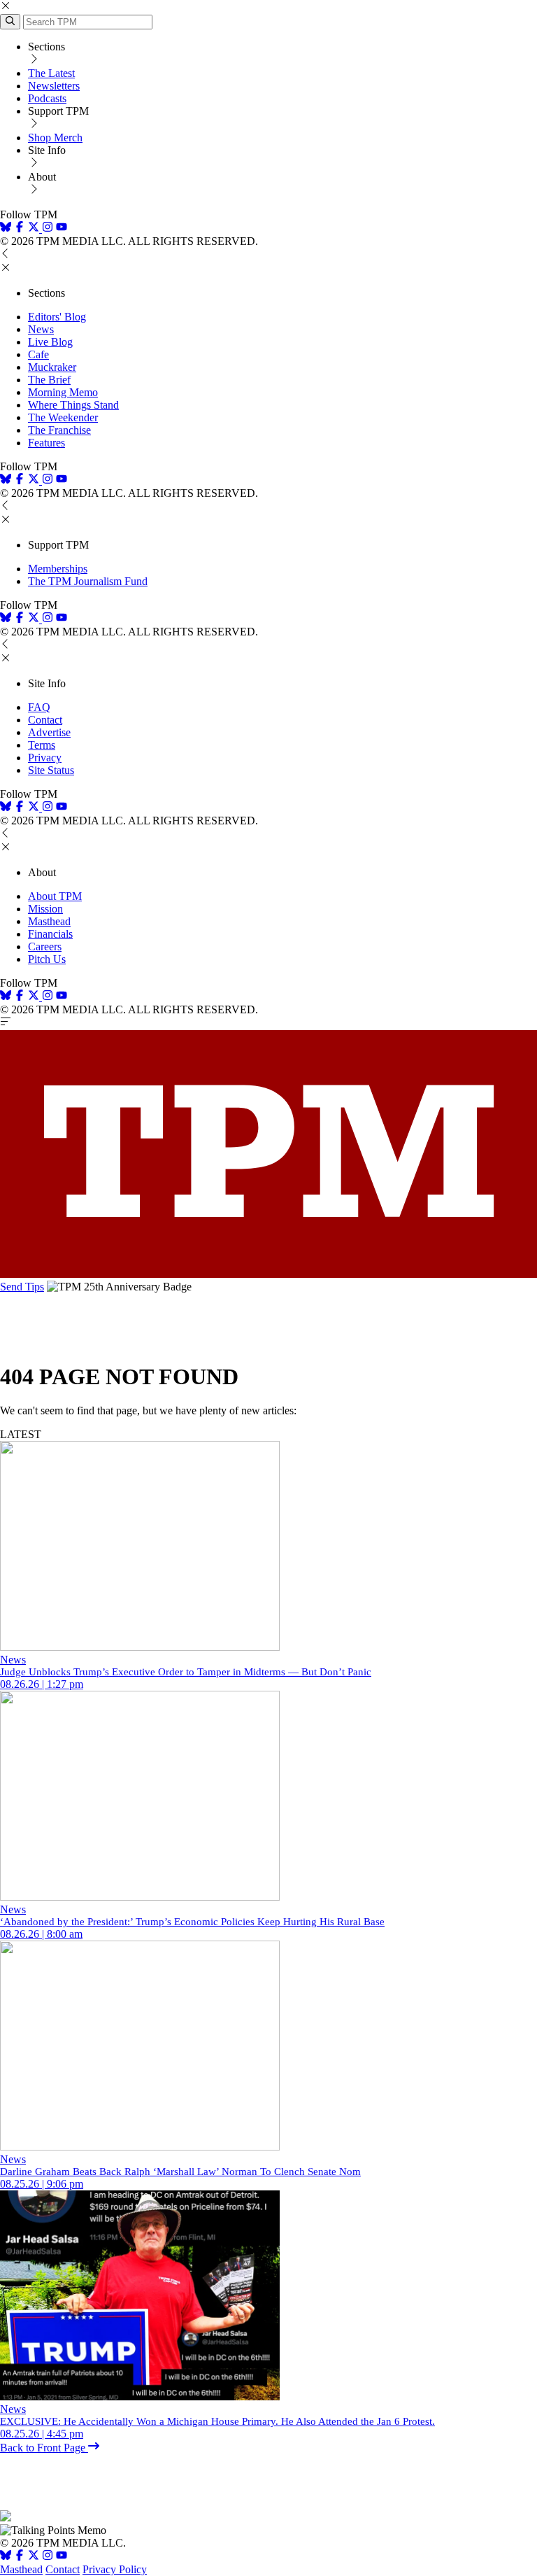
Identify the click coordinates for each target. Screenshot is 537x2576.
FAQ (39, 707)
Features (46, 443)
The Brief (49, 380)
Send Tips (22, 1287)
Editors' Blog (57, 317)
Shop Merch (55, 138)
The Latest (51, 73)
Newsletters (54, 86)
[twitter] (34, 2557)
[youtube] (62, 228)
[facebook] (20, 228)
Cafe (38, 354)
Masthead (49, 921)
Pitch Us (47, 959)
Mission (45, 909)
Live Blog (50, 342)
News (41, 329)
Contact (45, 720)
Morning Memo (63, 392)
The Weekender (63, 417)
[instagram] (48, 228)
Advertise (49, 732)
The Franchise (59, 430)
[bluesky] (6, 228)
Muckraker (52, 367)
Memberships (58, 569)
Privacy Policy (115, 2569)
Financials (50, 934)
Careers (45, 946)
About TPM (55, 896)
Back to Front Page (44, 2448)
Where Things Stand (73, 405)
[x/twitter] (35, 228)
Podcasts (47, 98)
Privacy (45, 758)
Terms (42, 745)
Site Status (51, 770)
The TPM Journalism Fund (88, 581)
